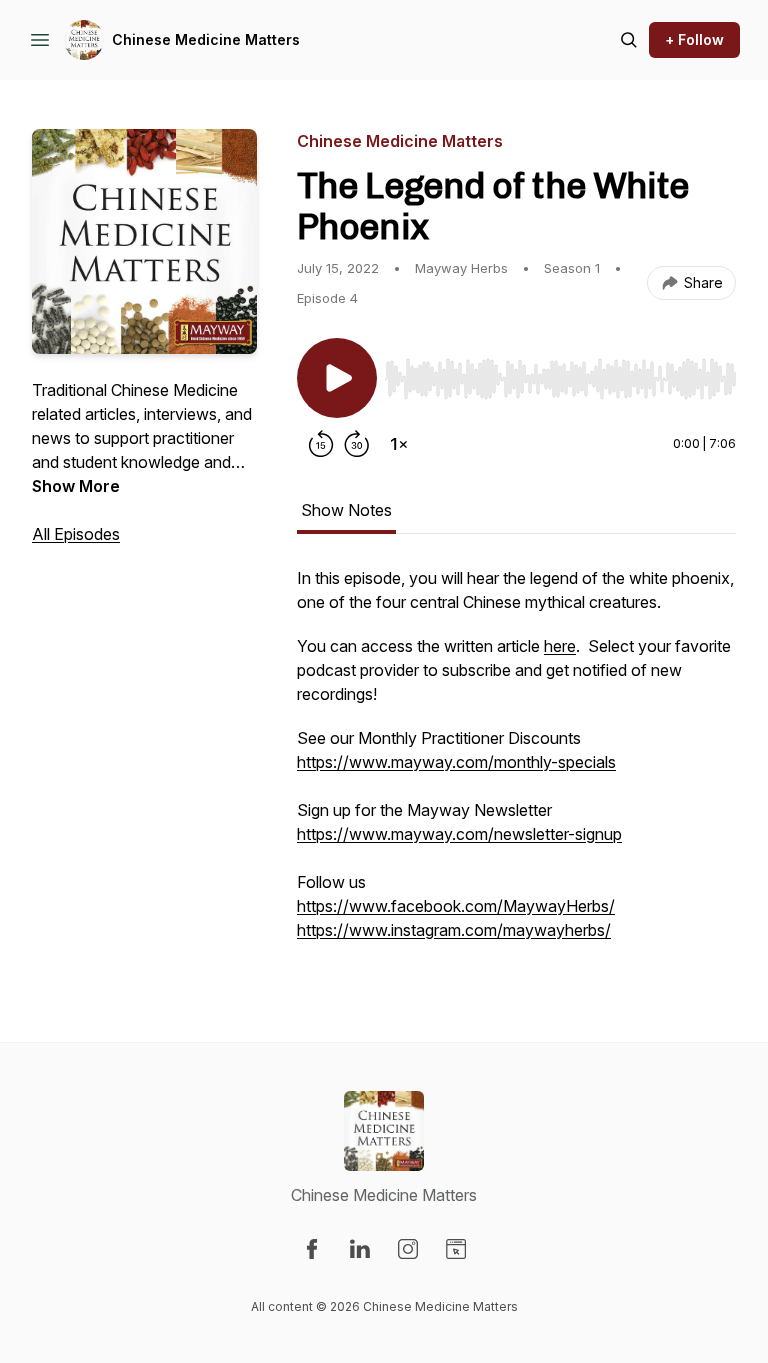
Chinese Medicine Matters (206, 39)
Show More (76, 486)
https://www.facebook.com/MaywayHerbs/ (456, 906)
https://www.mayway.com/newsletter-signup (459, 834)
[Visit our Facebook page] (312, 1249)
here (560, 646)
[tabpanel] (516, 764)
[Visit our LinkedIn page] (360, 1249)
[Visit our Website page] (456, 1249)
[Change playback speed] (399, 444)
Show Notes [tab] (346, 510)
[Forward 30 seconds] (357, 444)
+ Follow (694, 39)
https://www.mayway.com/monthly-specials (456, 762)
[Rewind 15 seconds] (321, 444)
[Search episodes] (629, 40)
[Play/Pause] (337, 378)
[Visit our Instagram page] (408, 1249)
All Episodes (76, 534)
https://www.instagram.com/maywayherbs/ (454, 930)
